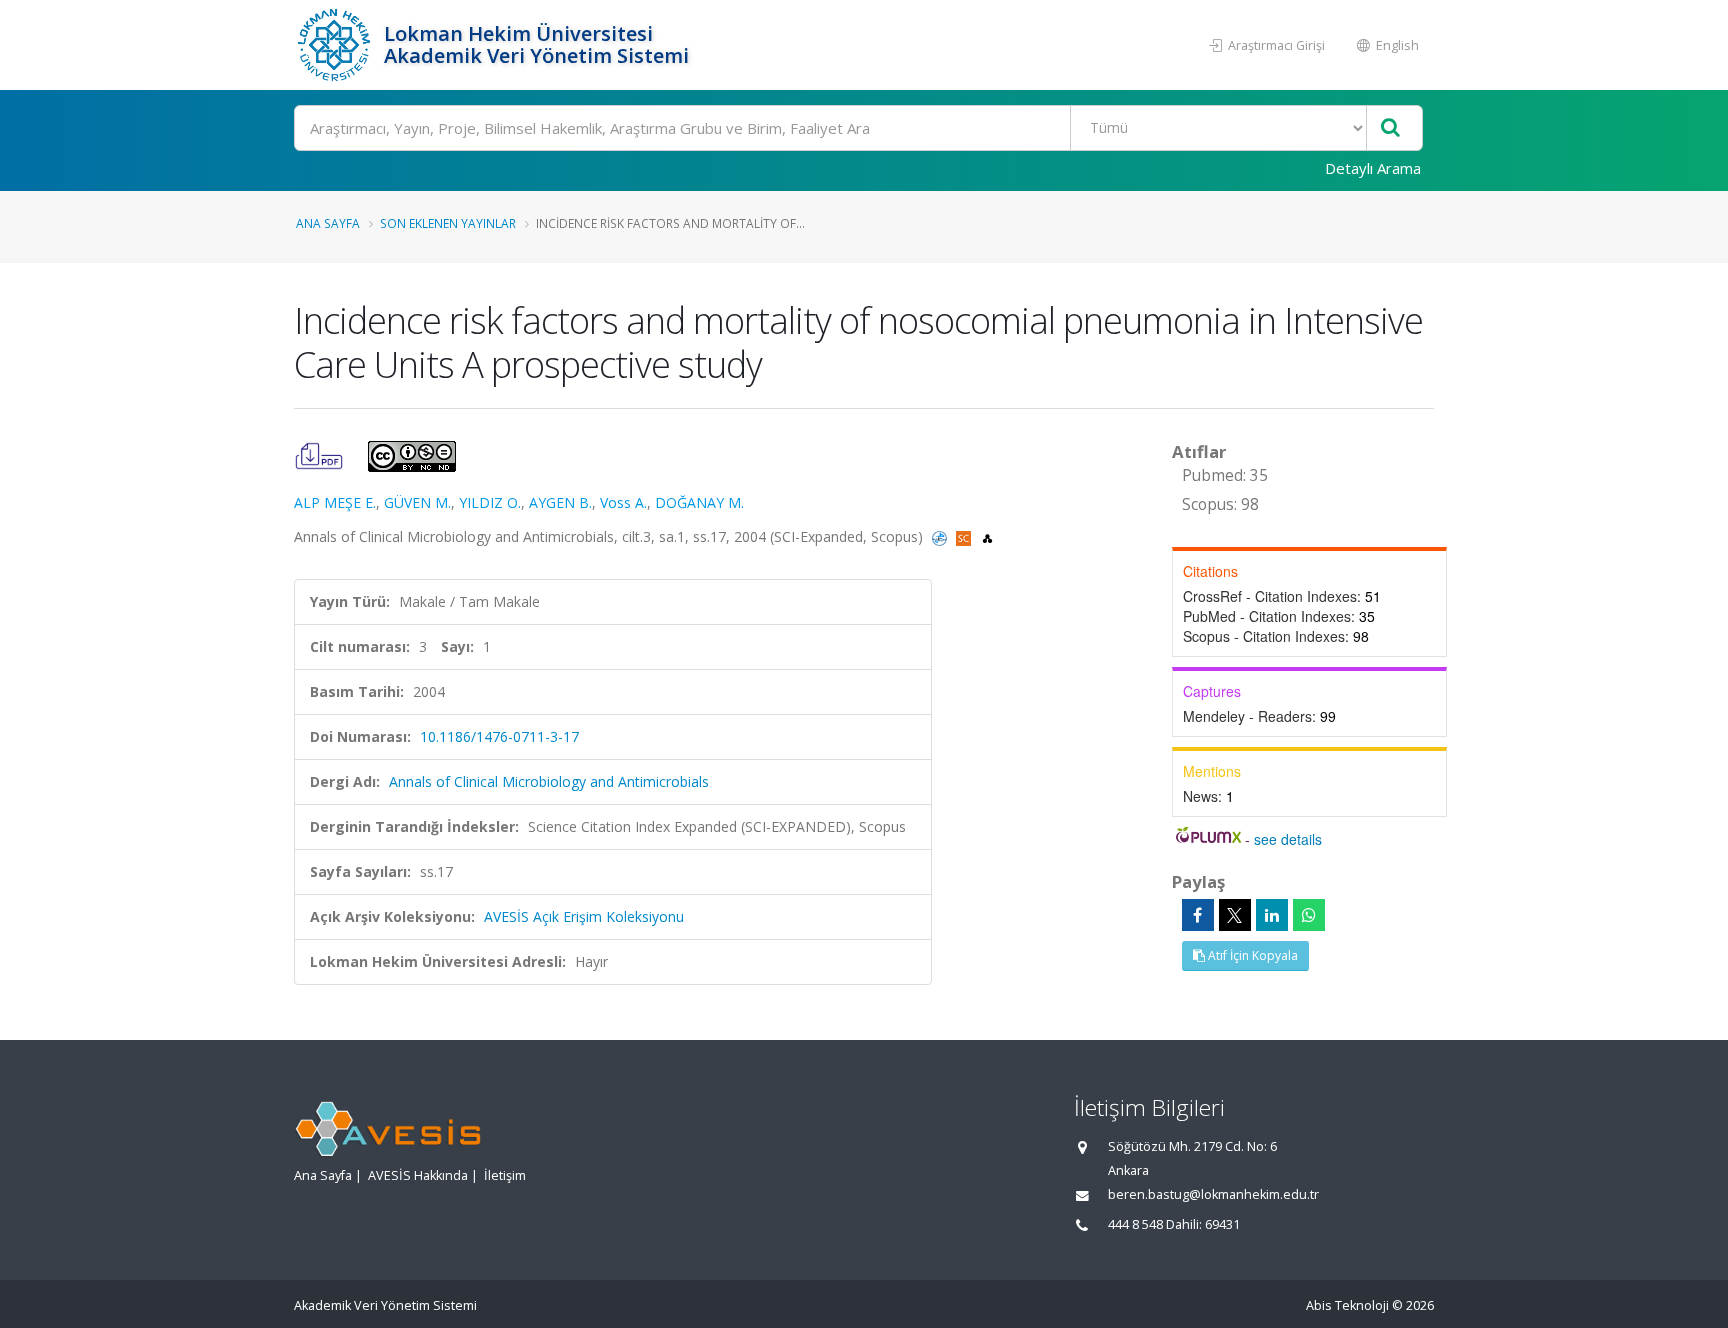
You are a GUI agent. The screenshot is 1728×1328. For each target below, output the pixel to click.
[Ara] (1390, 128)
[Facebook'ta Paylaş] (1198, 915)
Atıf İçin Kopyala (1251, 955)
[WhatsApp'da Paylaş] (1309, 915)
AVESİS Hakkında (418, 1175)
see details (1288, 839)
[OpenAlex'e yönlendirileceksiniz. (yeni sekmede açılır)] (987, 536)
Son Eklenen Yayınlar (448, 223)
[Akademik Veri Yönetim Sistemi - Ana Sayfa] (336, 45)
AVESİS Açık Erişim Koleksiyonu (584, 916)
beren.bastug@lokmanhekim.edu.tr (1213, 1194)
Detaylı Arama (1373, 168)
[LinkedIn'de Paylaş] (1272, 915)
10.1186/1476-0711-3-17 (499, 736)
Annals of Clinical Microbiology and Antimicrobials (549, 781)
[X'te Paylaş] (1235, 915)
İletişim (505, 1175)
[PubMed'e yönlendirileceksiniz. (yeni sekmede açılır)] (941, 536)
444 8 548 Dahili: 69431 (1174, 1224)
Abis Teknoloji (1347, 1305)
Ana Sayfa (328, 223)
